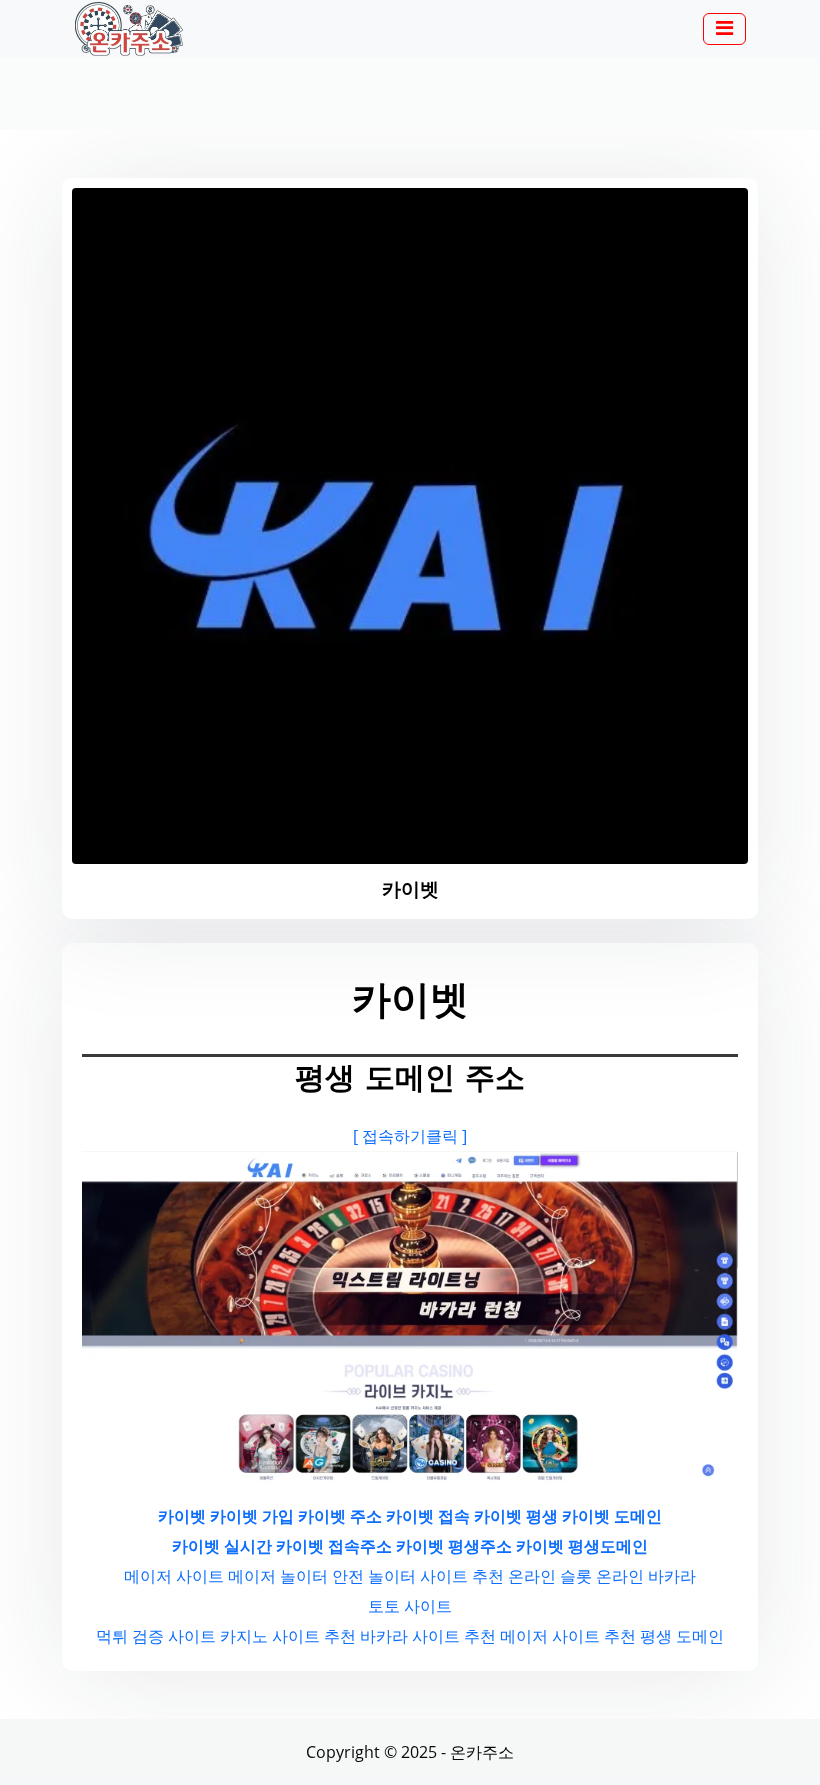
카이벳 (182, 1516)
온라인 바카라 (646, 1576)
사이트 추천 (462, 1576)
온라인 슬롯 (550, 1576)
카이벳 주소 (340, 1516)
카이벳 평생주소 (454, 1546)
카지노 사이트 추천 (288, 1636)
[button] (724, 30)
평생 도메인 (682, 1636)
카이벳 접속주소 (334, 1546)
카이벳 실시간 (222, 1546)
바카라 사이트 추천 (428, 1636)
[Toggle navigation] (724, 29)
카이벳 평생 (516, 1516)
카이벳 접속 (428, 1516)
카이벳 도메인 (612, 1516)
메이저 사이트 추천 (568, 1636)
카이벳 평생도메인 (582, 1546)
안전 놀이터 (374, 1576)
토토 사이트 (410, 1606)
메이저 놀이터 (278, 1576)
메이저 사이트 (174, 1576)
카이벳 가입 (252, 1516)
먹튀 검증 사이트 (156, 1636)
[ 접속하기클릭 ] (410, 1136)
